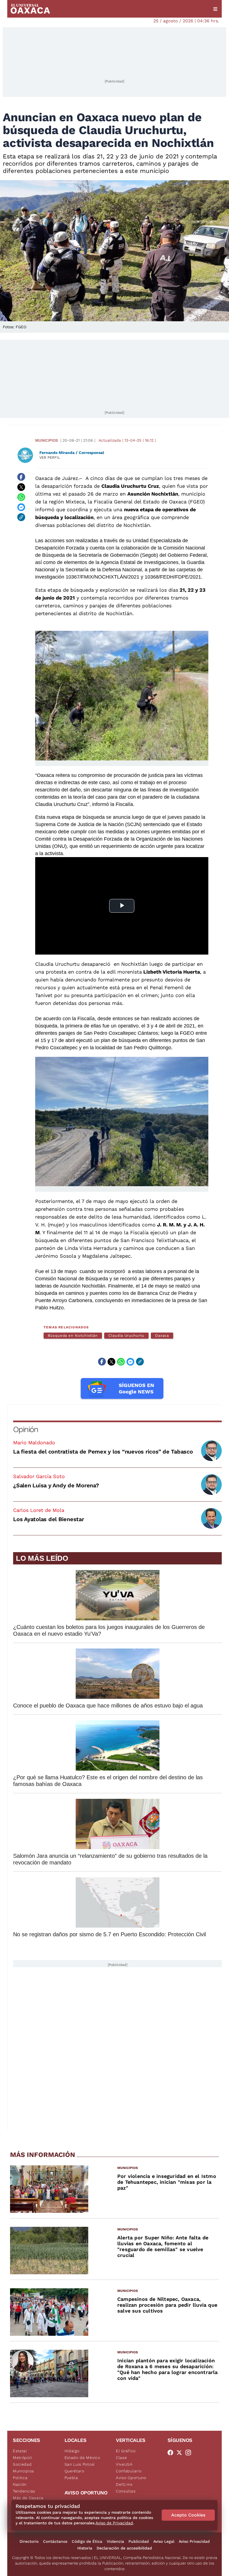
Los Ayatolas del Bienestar (49, 1519)
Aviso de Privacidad (114, 2523)
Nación (20, 2484)
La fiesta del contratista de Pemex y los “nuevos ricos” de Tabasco (103, 1452)
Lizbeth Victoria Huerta (171, 972)
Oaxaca (162, 1335)
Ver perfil (50, 457)
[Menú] (215, 9)
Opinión (26, 1429)
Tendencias (24, 2491)
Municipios (47, 440)
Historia (85, 2548)
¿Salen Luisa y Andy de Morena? (56, 1485)
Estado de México (82, 2458)
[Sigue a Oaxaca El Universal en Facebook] (172, 2453)
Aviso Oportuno (131, 2478)
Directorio (29, 2541)
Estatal (20, 2451)
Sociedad (22, 2464)
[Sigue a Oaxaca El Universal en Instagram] (190, 2453)
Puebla (71, 2478)
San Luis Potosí (80, 2464)
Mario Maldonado (34, 1442)
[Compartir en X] (21, 487)
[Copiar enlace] (21, 517)
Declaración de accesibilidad (124, 2548)
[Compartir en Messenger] (21, 507)
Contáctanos (55, 2541)
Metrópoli (22, 2458)
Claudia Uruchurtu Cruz (130, 486)
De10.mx (124, 2484)
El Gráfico (126, 2451)
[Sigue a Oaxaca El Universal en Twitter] (181, 2453)
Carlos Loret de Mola (39, 1510)
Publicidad (139, 2541)
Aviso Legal (164, 2541)
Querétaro (74, 2471)
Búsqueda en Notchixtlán (73, 1335)
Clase (121, 2458)
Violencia (115, 2541)
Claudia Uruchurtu (126, 1335)
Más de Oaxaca (28, 2498)
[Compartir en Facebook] (21, 477)
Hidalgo (72, 2451)
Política (20, 2478)
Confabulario (129, 2471)
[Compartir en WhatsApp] (21, 497)
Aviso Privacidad (194, 2541)
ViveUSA (124, 2464)
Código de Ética (87, 2541)
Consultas (126, 2491)
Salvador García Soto (39, 1476)
